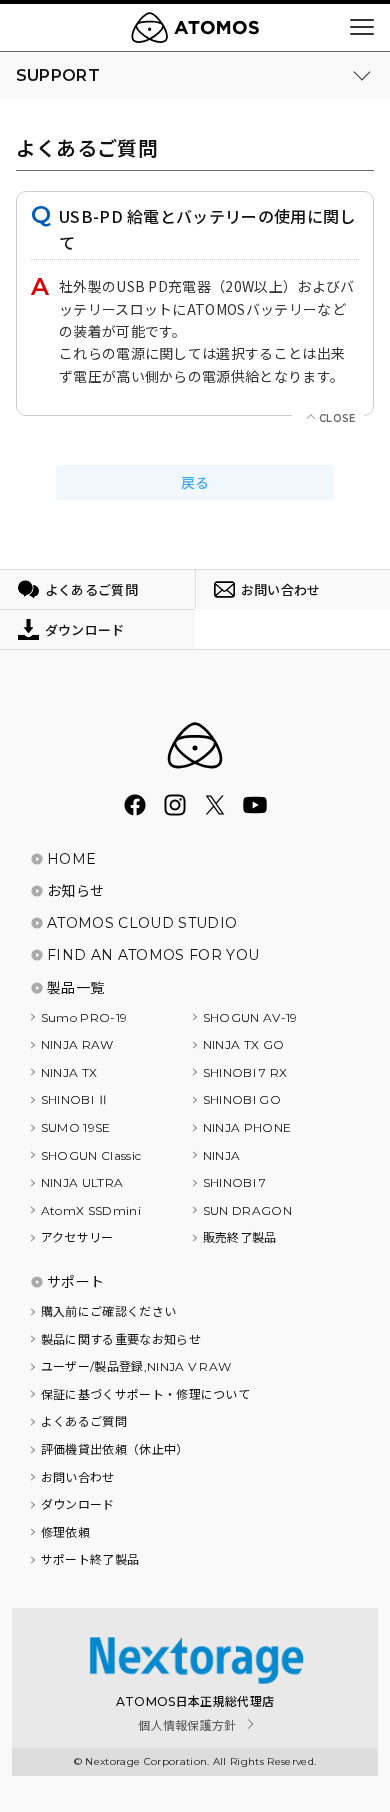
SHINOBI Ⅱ (75, 1099)
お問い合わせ (78, 1477)
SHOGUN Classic (91, 1155)
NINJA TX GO (244, 1044)
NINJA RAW (77, 1044)
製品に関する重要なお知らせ (121, 1339)
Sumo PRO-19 (84, 1017)
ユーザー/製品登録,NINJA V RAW (136, 1366)
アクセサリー (77, 1237)
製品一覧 (75, 988)
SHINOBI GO (242, 1099)
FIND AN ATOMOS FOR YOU (153, 955)
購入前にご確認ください (109, 1311)
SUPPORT (58, 75)
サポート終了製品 (90, 1559)
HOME (71, 859)
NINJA (222, 1155)
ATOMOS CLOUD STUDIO (142, 923)
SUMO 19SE (76, 1127)
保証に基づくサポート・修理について (145, 1394)
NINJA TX (69, 1072)
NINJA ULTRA (82, 1182)
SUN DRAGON (247, 1210)
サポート (75, 1282)
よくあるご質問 (84, 1421)
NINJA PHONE (247, 1127)
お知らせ (75, 891)
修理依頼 (65, 1532)
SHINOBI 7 (235, 1182)
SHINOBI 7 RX (245, 1072)
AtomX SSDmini (91, 1210)
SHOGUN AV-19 (250, 1017)
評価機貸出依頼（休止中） (115, 1449)
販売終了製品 (240, 1237)
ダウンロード (78, 1504)
